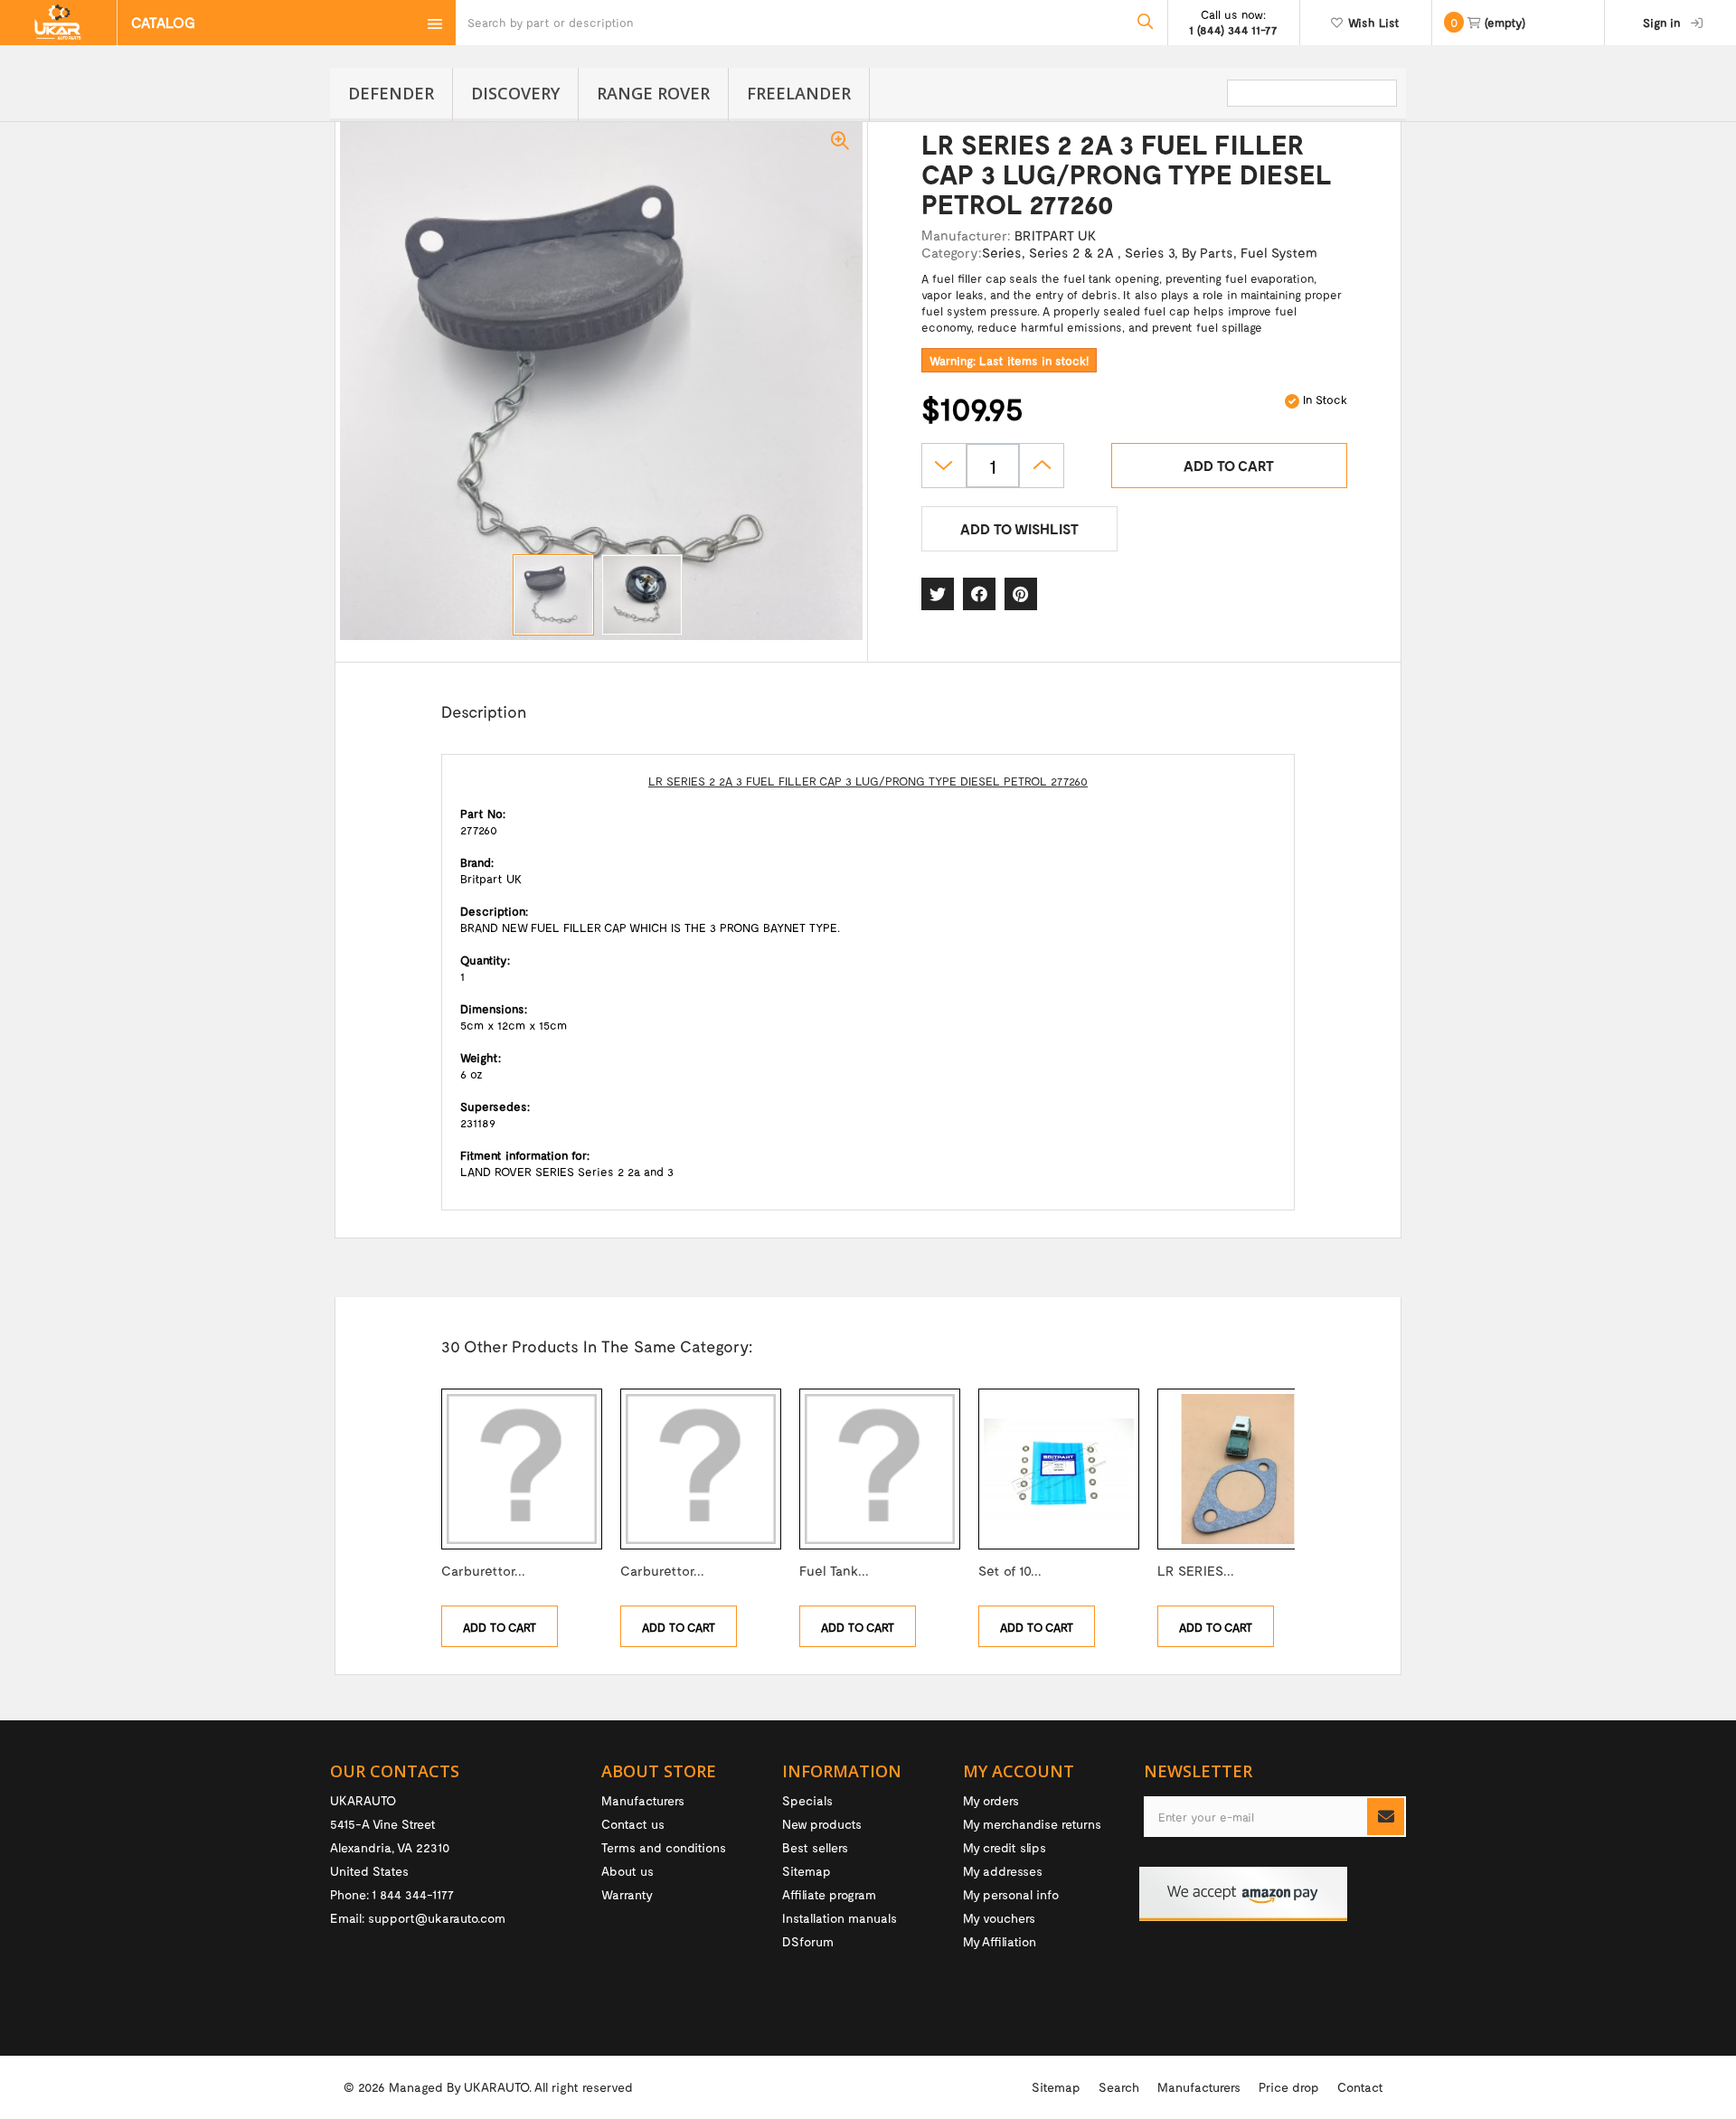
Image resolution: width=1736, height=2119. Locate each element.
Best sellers (815, 1847)
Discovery (515, 93)
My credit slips (1005, 1847)
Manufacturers (643, 1800)
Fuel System (1279, 252)
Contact (1360, 2087)
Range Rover (653, 93)
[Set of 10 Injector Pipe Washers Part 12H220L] (1059, 1469)
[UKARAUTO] (58, 23)
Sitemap (807, 1871)
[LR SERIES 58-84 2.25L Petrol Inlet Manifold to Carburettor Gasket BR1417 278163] (1238, 1469)
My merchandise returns (1032, 1824)
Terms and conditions (664, 1847)
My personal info (1011, 1894)
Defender (391, 93)
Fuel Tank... (834, 1570)
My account (1019, 1771)
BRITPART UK (1055, 235)
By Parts (1208, 252)
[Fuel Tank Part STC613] (880, 1469)
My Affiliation (1000, 1941)
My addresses (1003, 1871)
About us (627, 1871)
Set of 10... (1010, 1570)
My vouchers (999, 1918)
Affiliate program (829, 1894)
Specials (807, 1800)
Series (1002, 252)
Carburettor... (483, 1570)
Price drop (1289, 2087)
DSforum (808, 1941)
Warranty (627, 1894)
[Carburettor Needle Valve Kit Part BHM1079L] (701, 1469)
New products (822, 1824)
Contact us (633, 1824)
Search (1119, 2087)
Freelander (799, 93)
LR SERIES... (1196, 1570)
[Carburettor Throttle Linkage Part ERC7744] (522, 1469)
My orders (991, 1800)
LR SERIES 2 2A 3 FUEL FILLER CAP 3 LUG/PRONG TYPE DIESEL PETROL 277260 (868, 781)
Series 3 (1150, 252)
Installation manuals (840, 1918)
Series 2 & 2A (1073, 252)
